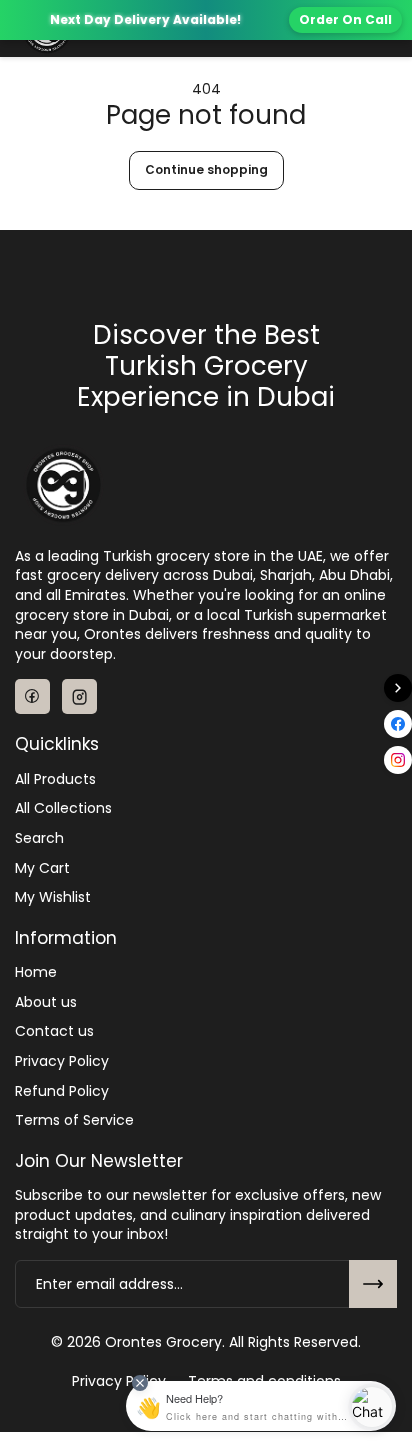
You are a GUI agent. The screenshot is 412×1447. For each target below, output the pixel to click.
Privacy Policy (62, 1061)
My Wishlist (53, 897)
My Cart (42, 868)
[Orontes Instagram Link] (79, 696)
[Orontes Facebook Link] (32, 696)
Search (39, 838)
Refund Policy (62, 1091)
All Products (55, 779)
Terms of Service (74, 1120)
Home (36, 972)
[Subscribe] (373, 1284)
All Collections (63, 808)
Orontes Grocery (163, 1342)
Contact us (54, 1031)
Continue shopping (206, 169)
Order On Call (345, 19)
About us (46, 1002)
